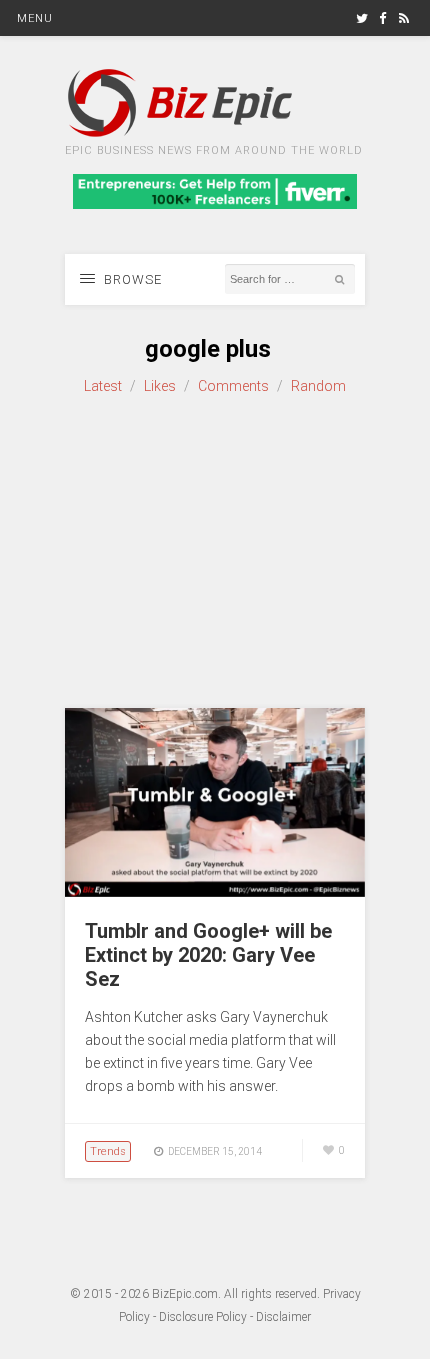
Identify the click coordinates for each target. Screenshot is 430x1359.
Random (318, 386)
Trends (108, 1151)
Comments (233, 386)
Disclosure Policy (203, 1317)
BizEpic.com (185, 1294)
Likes (160, 386)
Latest (103, 386)
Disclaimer (283, 1317)
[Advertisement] (215, 553)
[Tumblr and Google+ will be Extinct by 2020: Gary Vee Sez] (215, 892)
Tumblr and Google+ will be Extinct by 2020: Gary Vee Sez (208, 955)
